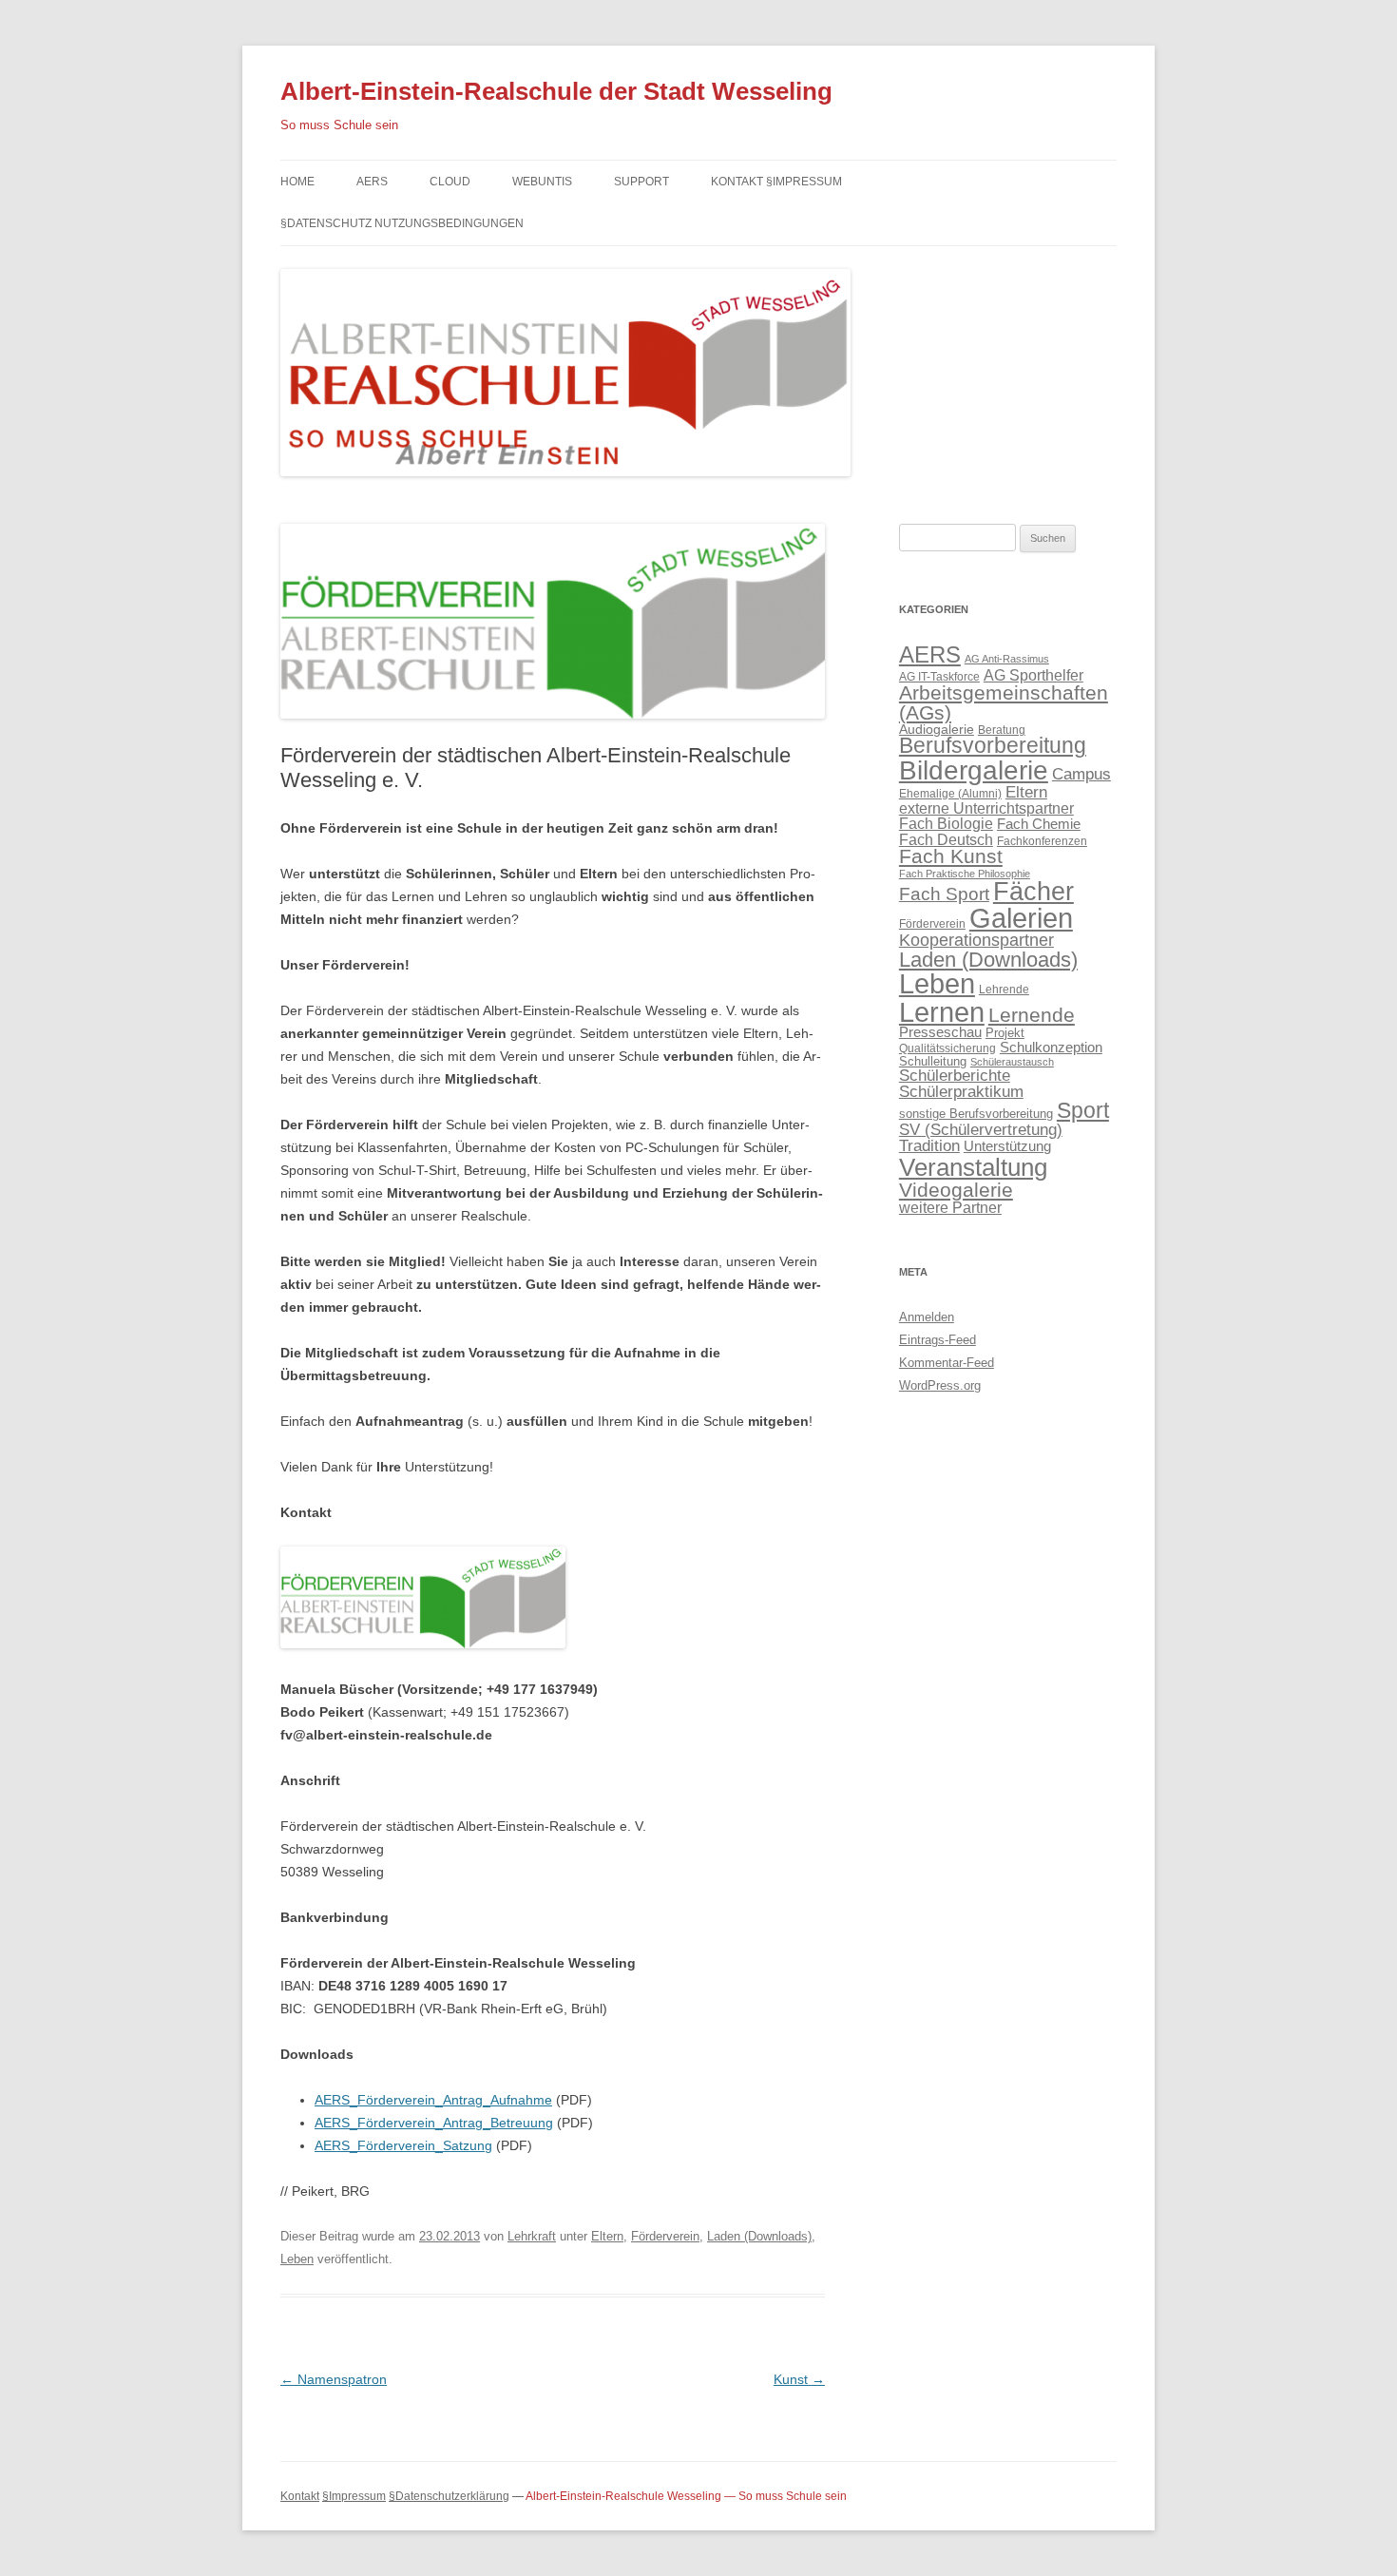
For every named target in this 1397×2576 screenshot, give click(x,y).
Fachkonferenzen (1042, 841)
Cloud (450, 182)
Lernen (942, 1012)
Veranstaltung (973, 1167)
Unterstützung (1007, 1146)
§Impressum (354, 2496)
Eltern (607, 2236)
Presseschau (940, 1032)
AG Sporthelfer (1033, 675)
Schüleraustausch (1012, 1062)
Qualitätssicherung (947, 1048)
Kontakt (300, 2496)
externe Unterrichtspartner (986, 808)
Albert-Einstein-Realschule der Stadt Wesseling (556, 91)
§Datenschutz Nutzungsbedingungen (402, 223)
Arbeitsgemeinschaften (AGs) (1004, 702)
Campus (1081, 774)
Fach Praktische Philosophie (965, 874)
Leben (297, 2259)
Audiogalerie (937, 729)
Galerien (1021, 918)
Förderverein (665, 2236)
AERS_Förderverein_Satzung (403, 2145)
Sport (1083, 1110)
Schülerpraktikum (961, 1091)
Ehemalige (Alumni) (950, 794)
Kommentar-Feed (947, 1363)
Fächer (1033, 892)
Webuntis (542, 182)
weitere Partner (950, 1207)
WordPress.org (940, 1385)
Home (297, 182)
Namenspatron (334, 2379)
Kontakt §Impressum (776, 182)
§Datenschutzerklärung (449, 2496)
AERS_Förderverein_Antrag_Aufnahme (433, 2100)
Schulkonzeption (1051, 1047)
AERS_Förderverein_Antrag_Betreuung (434, 2123)
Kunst (799, 2379)
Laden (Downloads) (759, 2236)
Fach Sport (944, 894)
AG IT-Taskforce (939, 677)
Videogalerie (956, 1190)
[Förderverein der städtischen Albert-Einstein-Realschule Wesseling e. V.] (553, 737)
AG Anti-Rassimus (1007, 659)
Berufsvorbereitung (993, 746)
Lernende (1032, 1015)
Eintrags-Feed (938, 1340)
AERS (372, 182)
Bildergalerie (974, 770)
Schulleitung (933, 1061)
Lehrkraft (532, 2236)
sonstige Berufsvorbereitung (976, 1114)
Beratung (1002, 730)
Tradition (929, 1145)
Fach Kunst (951, 856)
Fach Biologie (946, 823)
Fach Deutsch (946, 839)
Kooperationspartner (976, 940)
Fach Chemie (1039, 824)
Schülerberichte (955, 1075)
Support (641, 182)
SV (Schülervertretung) (981, 1130)
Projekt (1005, 1033)
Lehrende (1004, 990)
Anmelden (927, 1317)
